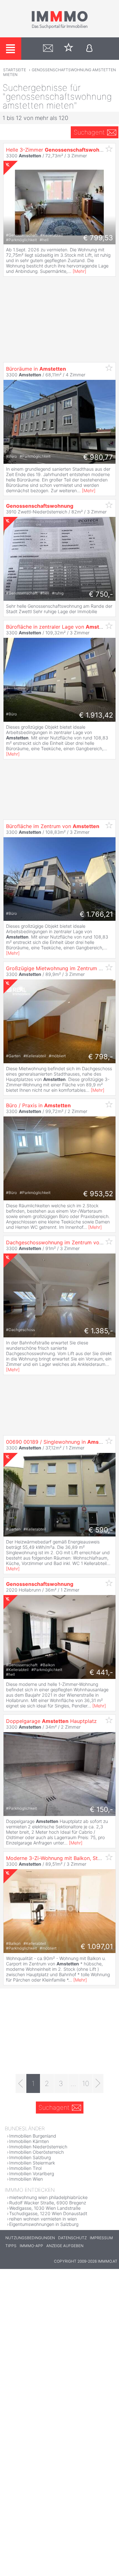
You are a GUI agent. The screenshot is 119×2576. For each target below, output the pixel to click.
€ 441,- (101, 1672)
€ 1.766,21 (96, 914)
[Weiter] (98, 2083)
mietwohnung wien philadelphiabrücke (48, 2197)
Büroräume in (36, 369)
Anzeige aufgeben (65, 2246)
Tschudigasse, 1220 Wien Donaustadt (48, 2213)
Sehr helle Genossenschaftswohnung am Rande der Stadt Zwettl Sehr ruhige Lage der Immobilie (59, 609)
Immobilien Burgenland (33, 2136)
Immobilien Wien (26, 2179)
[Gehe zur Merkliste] (69, 49)
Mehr (79, 271)
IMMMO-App (31, 2246)
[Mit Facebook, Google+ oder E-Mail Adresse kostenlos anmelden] (89, 49)
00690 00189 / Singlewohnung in (60, 1442)
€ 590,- (101, 1530)
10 (86, 2083)
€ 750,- (101, 594)
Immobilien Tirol (25, 2168)
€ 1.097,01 (97, 1946)
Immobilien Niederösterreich (38, 2147)
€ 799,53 (98, 238)
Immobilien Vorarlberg (32, 2174)
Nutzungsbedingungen (30, 2238)
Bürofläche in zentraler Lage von (59, 627)
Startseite (15, 70)
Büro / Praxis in (38, 1105)
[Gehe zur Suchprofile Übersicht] (48, 49)
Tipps (11, 2246)
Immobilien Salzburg (30, 2157)
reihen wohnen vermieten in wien (43, 2219)
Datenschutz (72, 2238)
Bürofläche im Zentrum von (53, 826)
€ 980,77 (98, 457)
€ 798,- (101, 1057)
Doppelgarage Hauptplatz (51, 1721)
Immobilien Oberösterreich (36, 2152)
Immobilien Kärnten (29, 2141)
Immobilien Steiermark (32, 2163)
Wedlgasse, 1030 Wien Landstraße (45, 2208)
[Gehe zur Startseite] (60, 28)
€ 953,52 (98, 1194)
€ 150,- (101, 1809)
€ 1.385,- (99, 1331)
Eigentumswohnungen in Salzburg (44, 2224)
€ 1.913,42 (96, 715)
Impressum (101, 2238)
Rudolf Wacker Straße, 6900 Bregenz (48, 2203)
